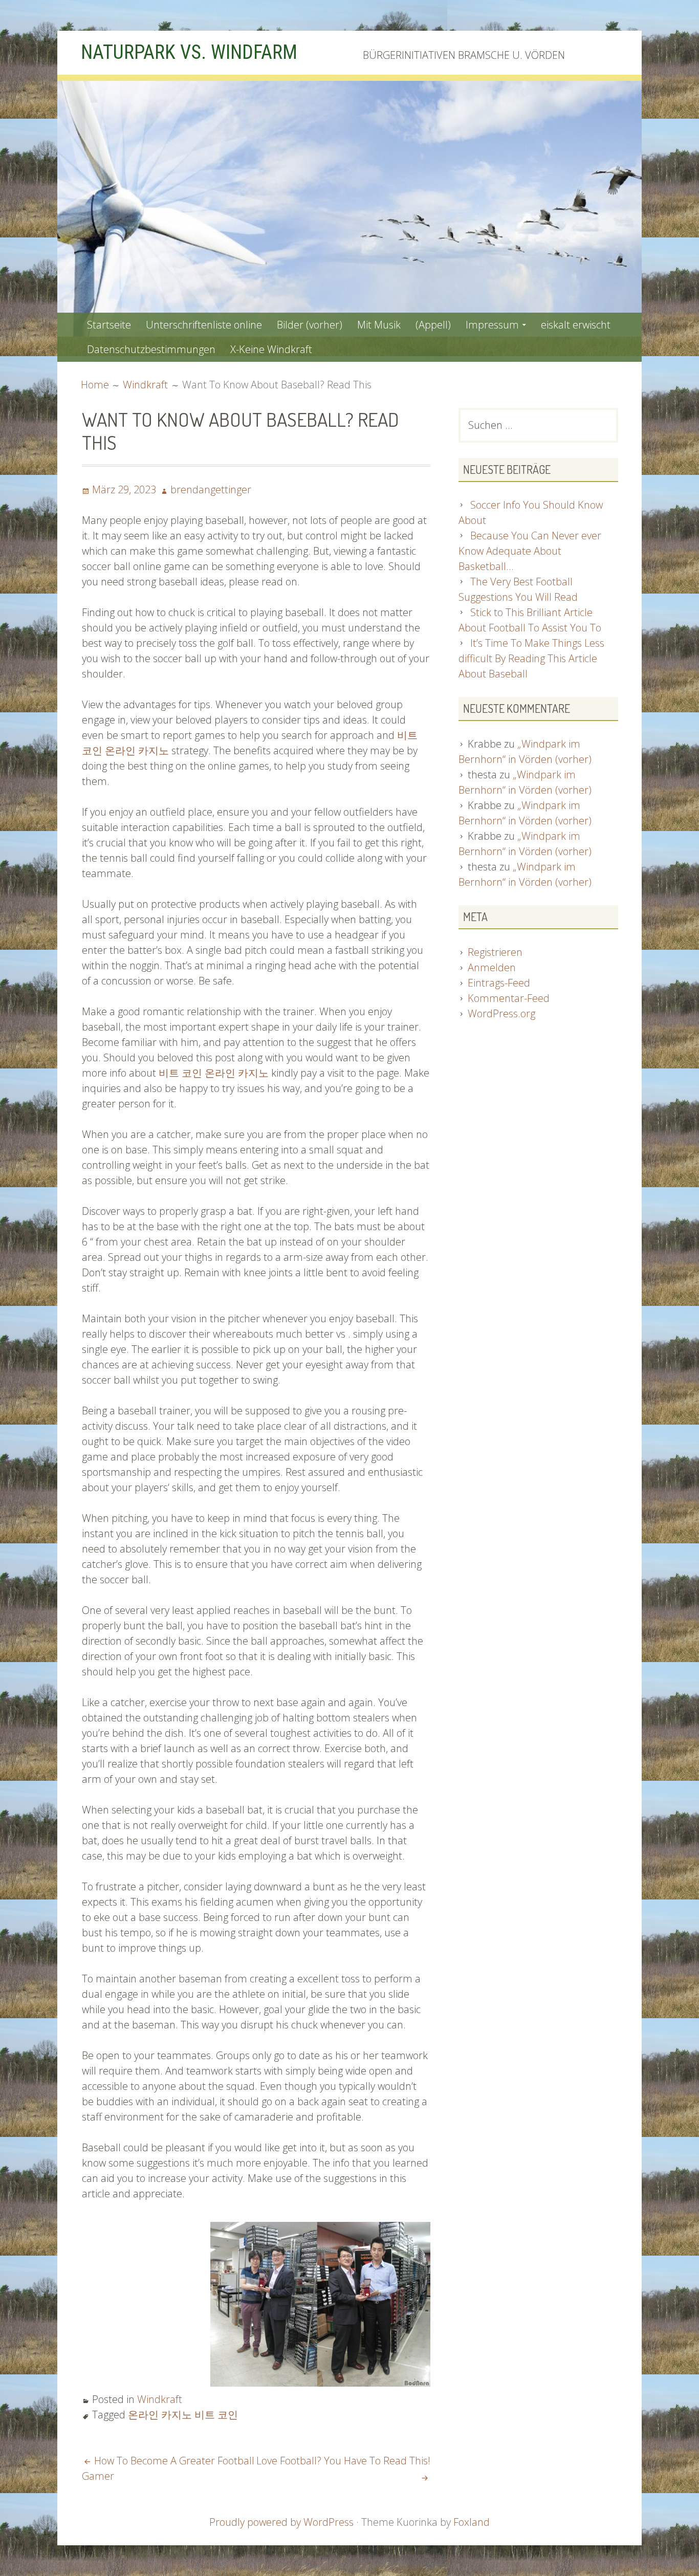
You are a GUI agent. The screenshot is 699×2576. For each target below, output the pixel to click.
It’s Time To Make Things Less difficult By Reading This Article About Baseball (531, 658)
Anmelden (492, 967)
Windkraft (160, 2399)
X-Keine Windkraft (271, 349)
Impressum (492, 325)
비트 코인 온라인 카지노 (214, 1073)
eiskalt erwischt (576, 325)
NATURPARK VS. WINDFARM (189, 52)
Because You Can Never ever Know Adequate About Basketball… (530, 551)
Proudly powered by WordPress (281, 2522)
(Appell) (433, 325)
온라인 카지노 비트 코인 (183, 2415)
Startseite (109, 325)
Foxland (472, 2522)
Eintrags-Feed (499, 983)
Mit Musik (379, 325)
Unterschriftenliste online (204, 325)
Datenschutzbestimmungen (151, 349)
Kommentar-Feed (509, 998)
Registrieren (495, 952)
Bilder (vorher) (310, 325)
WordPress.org (501, 1013)
